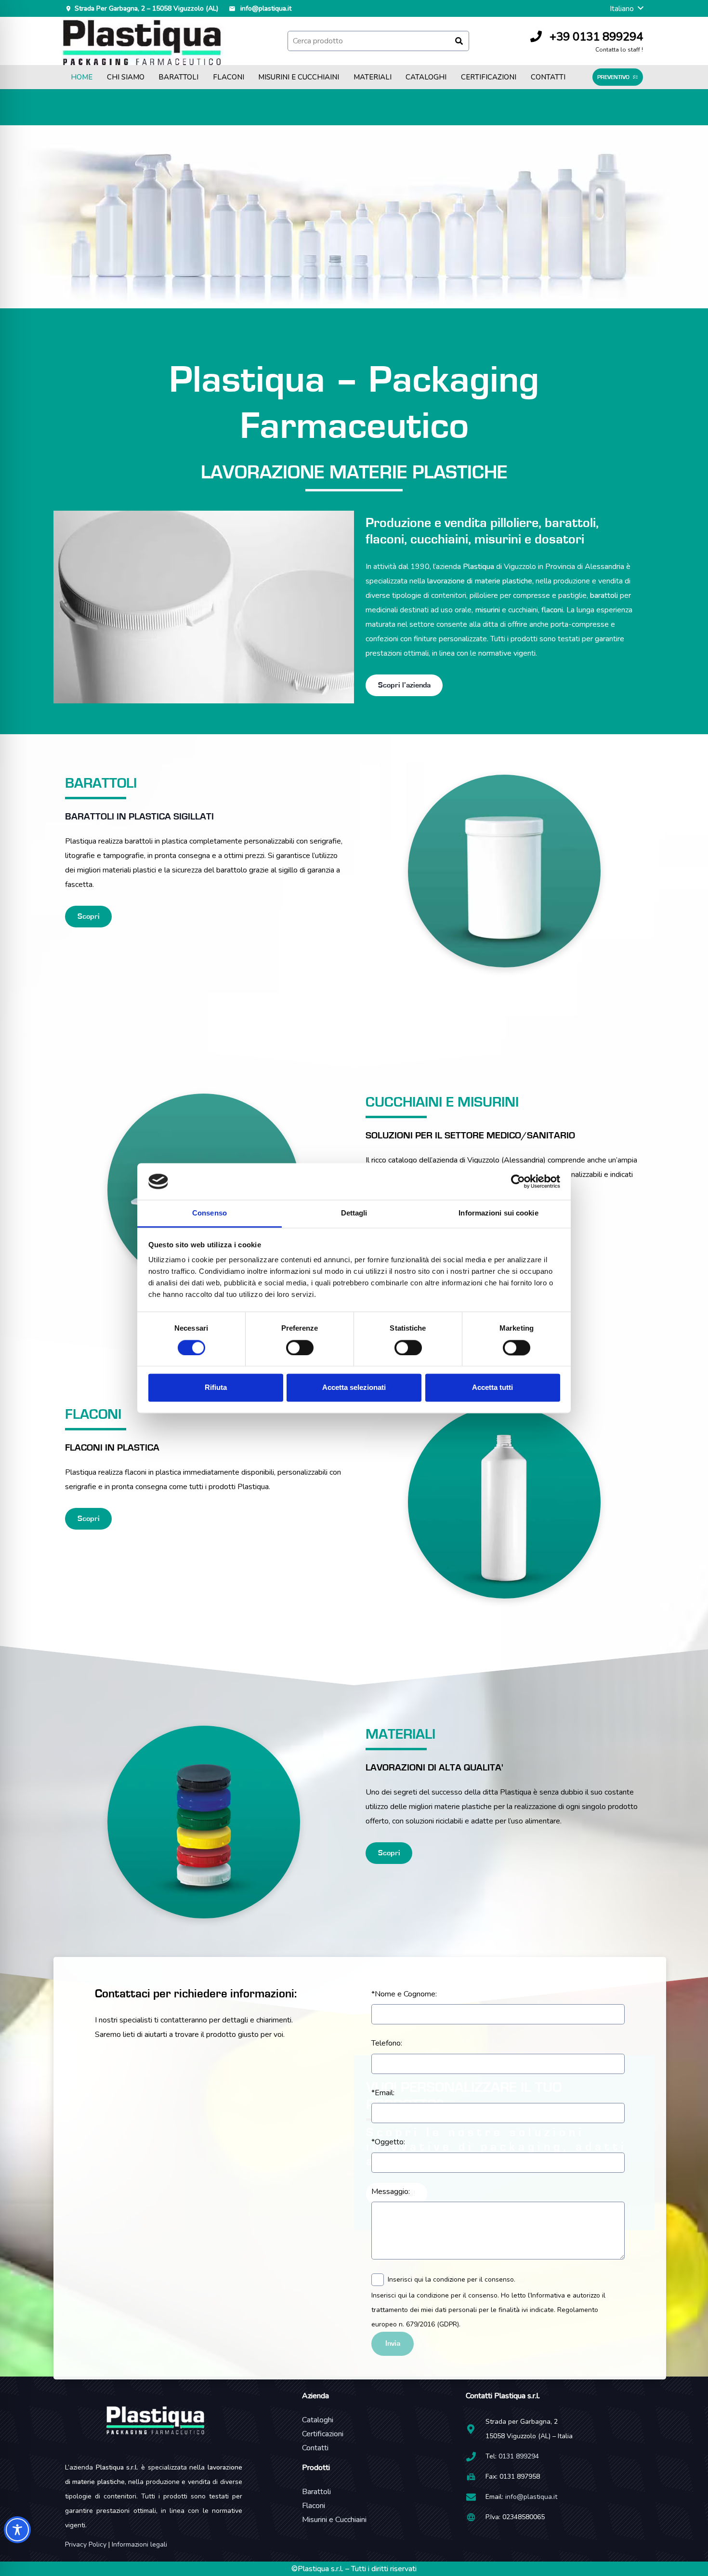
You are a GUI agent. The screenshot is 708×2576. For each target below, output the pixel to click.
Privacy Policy (86, 2544)
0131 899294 (519, 2456)
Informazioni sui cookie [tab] (498, 1213)
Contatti (315, 2448)
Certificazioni (323, 2434)
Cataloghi (318, 2420)
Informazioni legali (139, 2544)
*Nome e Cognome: (404, 1994)
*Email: (383, 2093)
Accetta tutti (492, 1388)
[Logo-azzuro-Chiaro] (143, 41)
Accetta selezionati (354, 1388)
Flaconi (314, 2506)
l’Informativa (546, 2295)
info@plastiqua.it (531, 2497)
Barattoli (316, 2492)
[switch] (300, 1347)
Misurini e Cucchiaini (334, 2520)
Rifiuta (216, 1388)
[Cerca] (459, 41)
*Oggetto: (388, 2142)
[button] (626, 9)
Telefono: (387, 2043)
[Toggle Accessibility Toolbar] (17, 2530)
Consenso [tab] (210, 1213)
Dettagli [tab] (354, 1213)
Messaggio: (391, 2192)
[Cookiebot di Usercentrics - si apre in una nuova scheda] (518, 1181)
